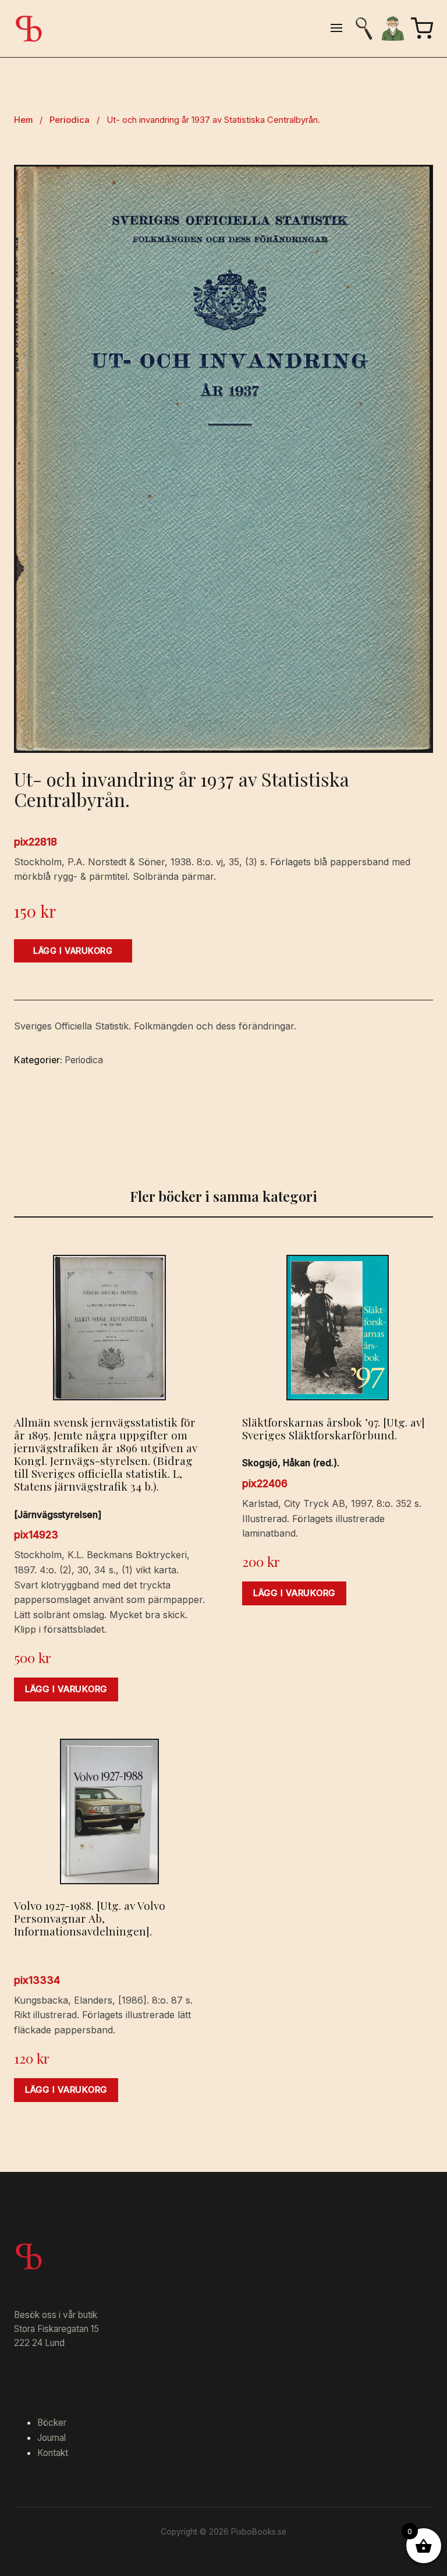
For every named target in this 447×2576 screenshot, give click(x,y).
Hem (23, 120)
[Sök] (364, 29)
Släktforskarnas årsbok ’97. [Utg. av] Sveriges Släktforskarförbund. (334, 1428)
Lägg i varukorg (73, 951)
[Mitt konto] (393, 29)
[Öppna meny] (336, 29)
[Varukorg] (422, 29)
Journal (52, 2438)
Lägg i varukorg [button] (66, 1689)
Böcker (52, 2423)
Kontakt (53, 2453)
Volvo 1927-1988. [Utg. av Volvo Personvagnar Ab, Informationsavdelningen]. (90, 1918)
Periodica (70, 120)
